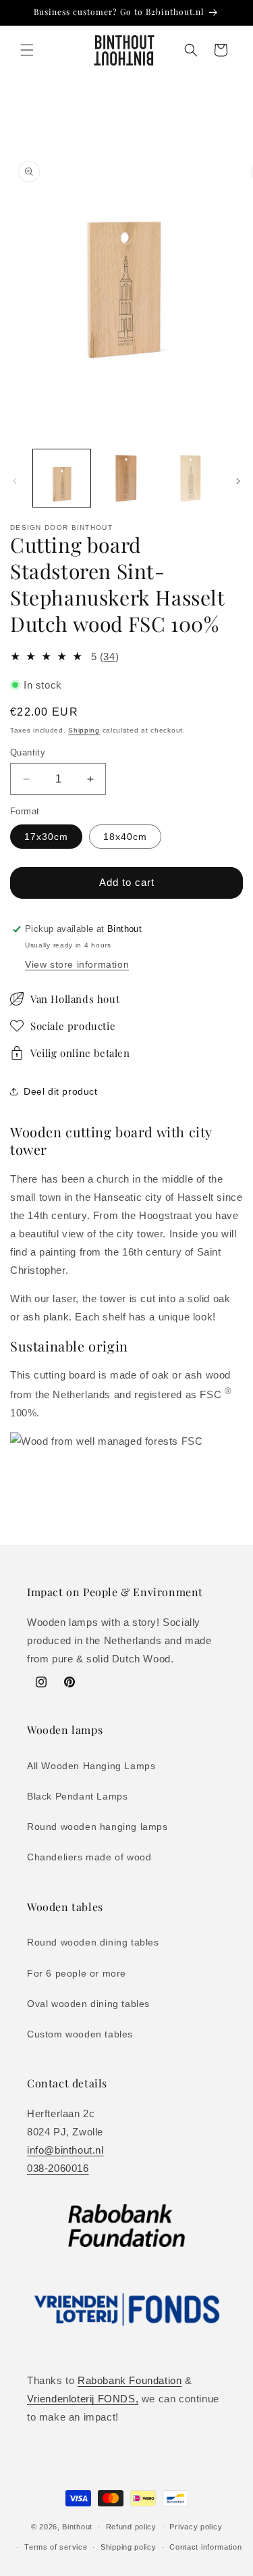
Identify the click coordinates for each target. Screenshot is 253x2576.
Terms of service (56, 2547)
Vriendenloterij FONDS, (83, 2399)
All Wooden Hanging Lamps (91, 1766)
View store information (77, 964)
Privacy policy (196, 2527)
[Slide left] (15, 481)
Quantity (28, 752)
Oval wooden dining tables (88, 2004)
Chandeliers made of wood (89, 1857)
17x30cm (46, 837)
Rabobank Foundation (130, 2380)
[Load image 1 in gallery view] (62, 478)
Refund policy (131, 2527)
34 (109, 657)
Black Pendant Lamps (77, 1796)
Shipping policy (129, 2547)
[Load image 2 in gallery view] (126, 478)
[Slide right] (238, 481)
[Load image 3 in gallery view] (191, 478)
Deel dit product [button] (61, 1091)
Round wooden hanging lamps (97, 1827)
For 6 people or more (77, 1973)
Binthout (77, 2527)
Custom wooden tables (80, 2034)
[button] (27, 50)
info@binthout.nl (65, 2150)
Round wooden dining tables (93, 1942)
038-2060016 (58, 2168)
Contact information (205, 2547)
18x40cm (125, 837)
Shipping (84, 730)
